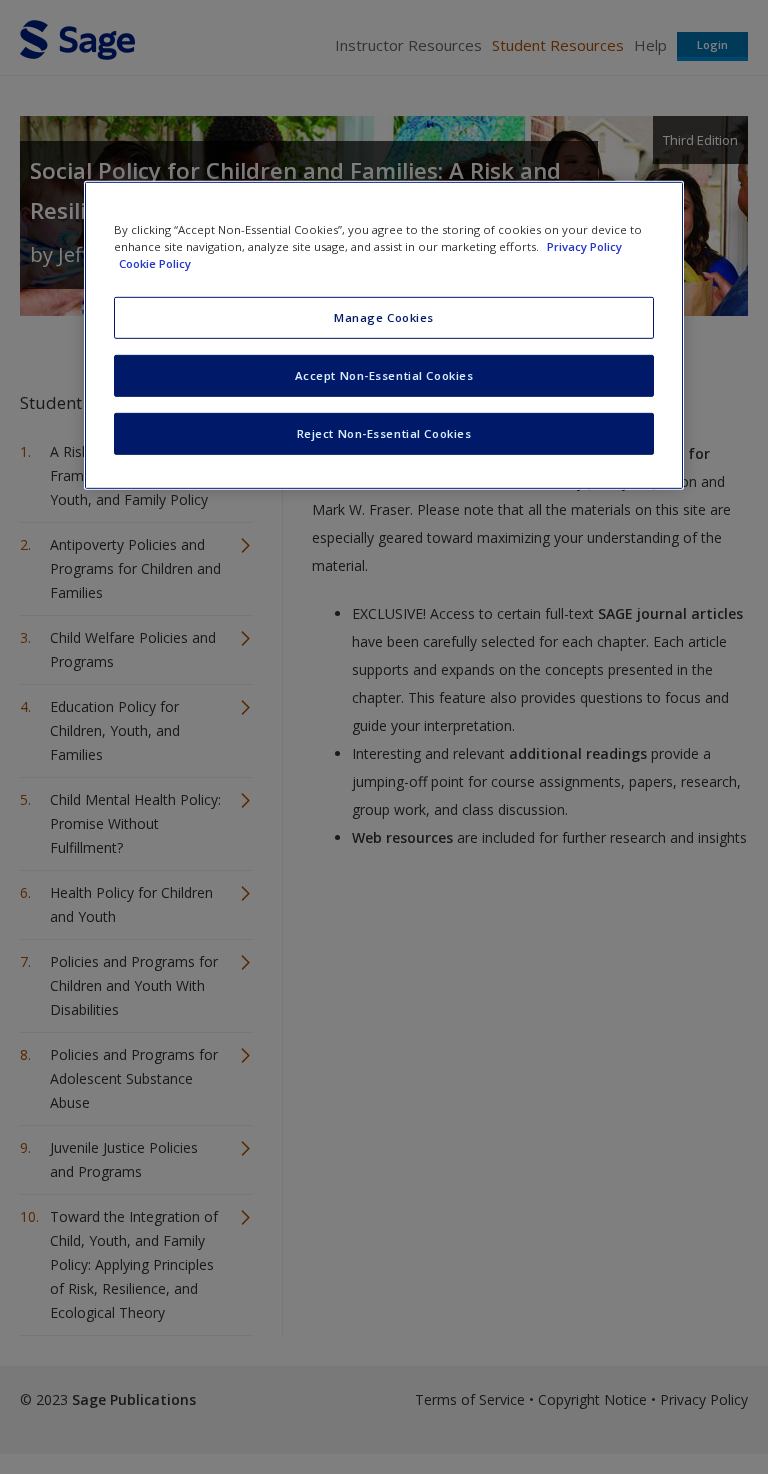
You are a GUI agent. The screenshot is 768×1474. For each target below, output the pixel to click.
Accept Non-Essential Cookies (384, 375)
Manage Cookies (384, 317)
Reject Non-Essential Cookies (384, 433)
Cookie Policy (155, 263)
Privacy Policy (584, 246)
